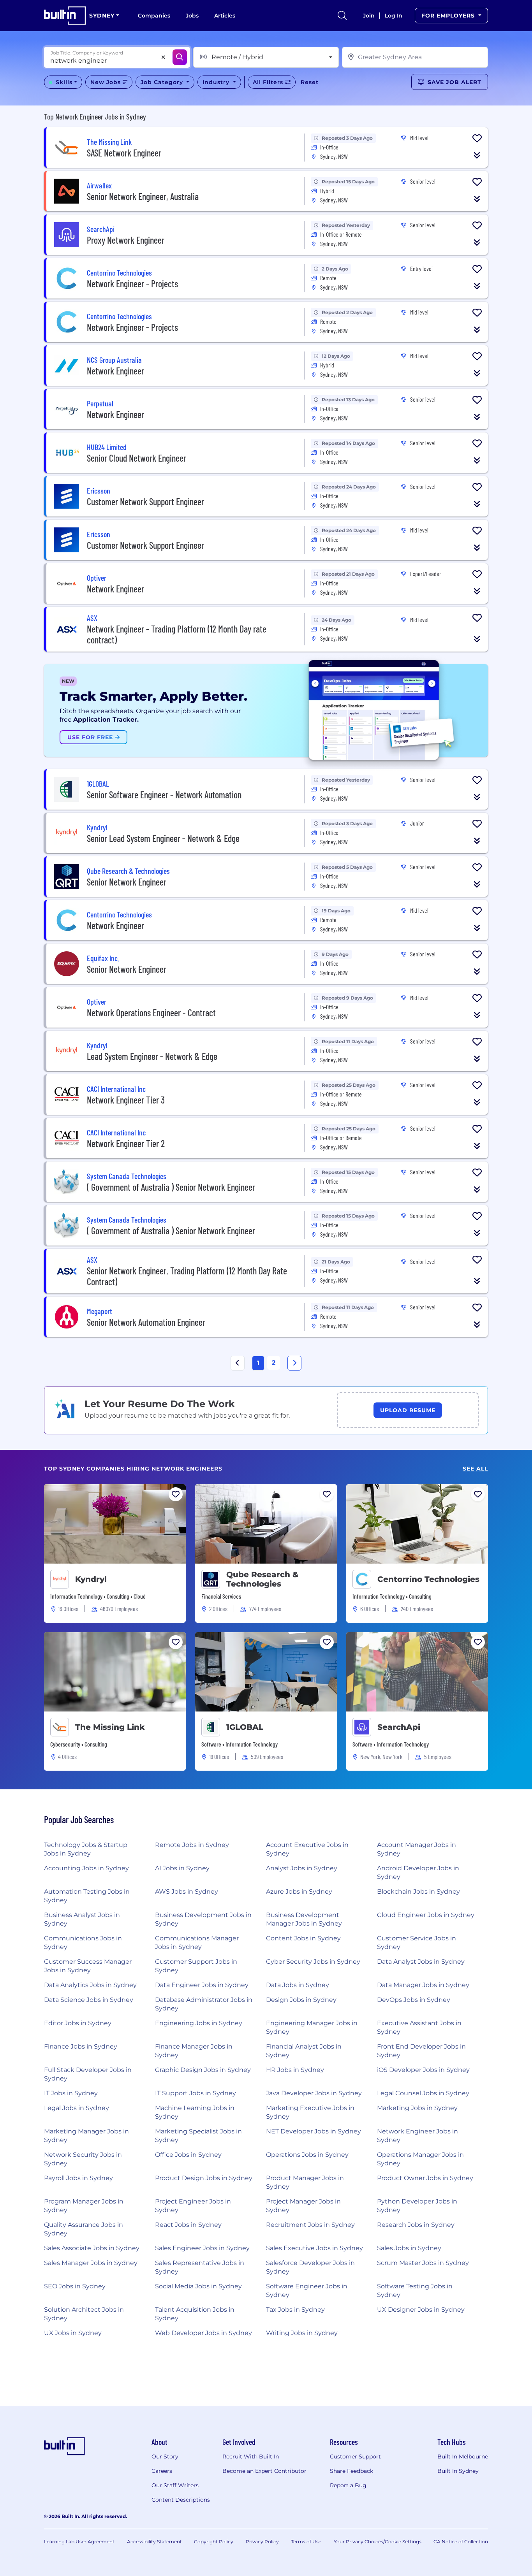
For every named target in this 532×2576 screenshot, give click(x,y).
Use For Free (91, 737)
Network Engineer (115, 371)
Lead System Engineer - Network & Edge (152, 1056)
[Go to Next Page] (294, 1363)
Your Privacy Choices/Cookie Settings (378, 2542)
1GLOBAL (245, 1727)
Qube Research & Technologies (262, 1579)
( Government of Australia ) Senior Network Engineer (171, 1187)
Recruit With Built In (251, 2457)
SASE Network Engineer (124, 153)
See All (475, 1469)
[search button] (342, 16)
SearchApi (399, 1727)
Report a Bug (348, 2485)
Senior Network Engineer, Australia (143, 196)
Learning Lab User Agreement (79, 2542)
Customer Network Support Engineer (145, 502)
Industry (217, 82)
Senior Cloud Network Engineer (137, 458)
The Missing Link (110, 1727)
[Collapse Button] (477, 155)
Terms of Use (306, 2542)
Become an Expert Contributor (264, 2471)
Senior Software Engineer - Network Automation (164, 795)
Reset (310, 82)
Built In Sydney (458, 2471)
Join (369, 16)
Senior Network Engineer (127, 882)
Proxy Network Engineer (126, 240)
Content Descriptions (181, 2500)
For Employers (449, 16)
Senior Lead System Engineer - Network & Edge (163, 838)
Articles (225, 16)
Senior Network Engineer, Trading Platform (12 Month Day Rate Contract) (187, 1276)
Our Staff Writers (175, 2485)
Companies (154, 16)
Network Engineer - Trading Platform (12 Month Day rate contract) (177, 634)
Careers (162, 2471)
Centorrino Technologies (428, 1579)
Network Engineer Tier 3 (126, 1100)
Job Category (163, 82)
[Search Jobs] (180, 57)
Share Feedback (351, 2471)
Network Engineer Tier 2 (126, 1143)
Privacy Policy (262, 2542)
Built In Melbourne (463, 2457)
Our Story (165, 2457)
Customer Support (355, 2457)
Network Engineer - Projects (132, 284)
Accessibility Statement (154, 2542)
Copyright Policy (214, 2542)
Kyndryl (91, 1579)
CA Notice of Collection (461, 2542)
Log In (394, 16)
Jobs (192, 16)
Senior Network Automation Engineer (146, 1322)
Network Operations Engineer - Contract (151, 1013)
